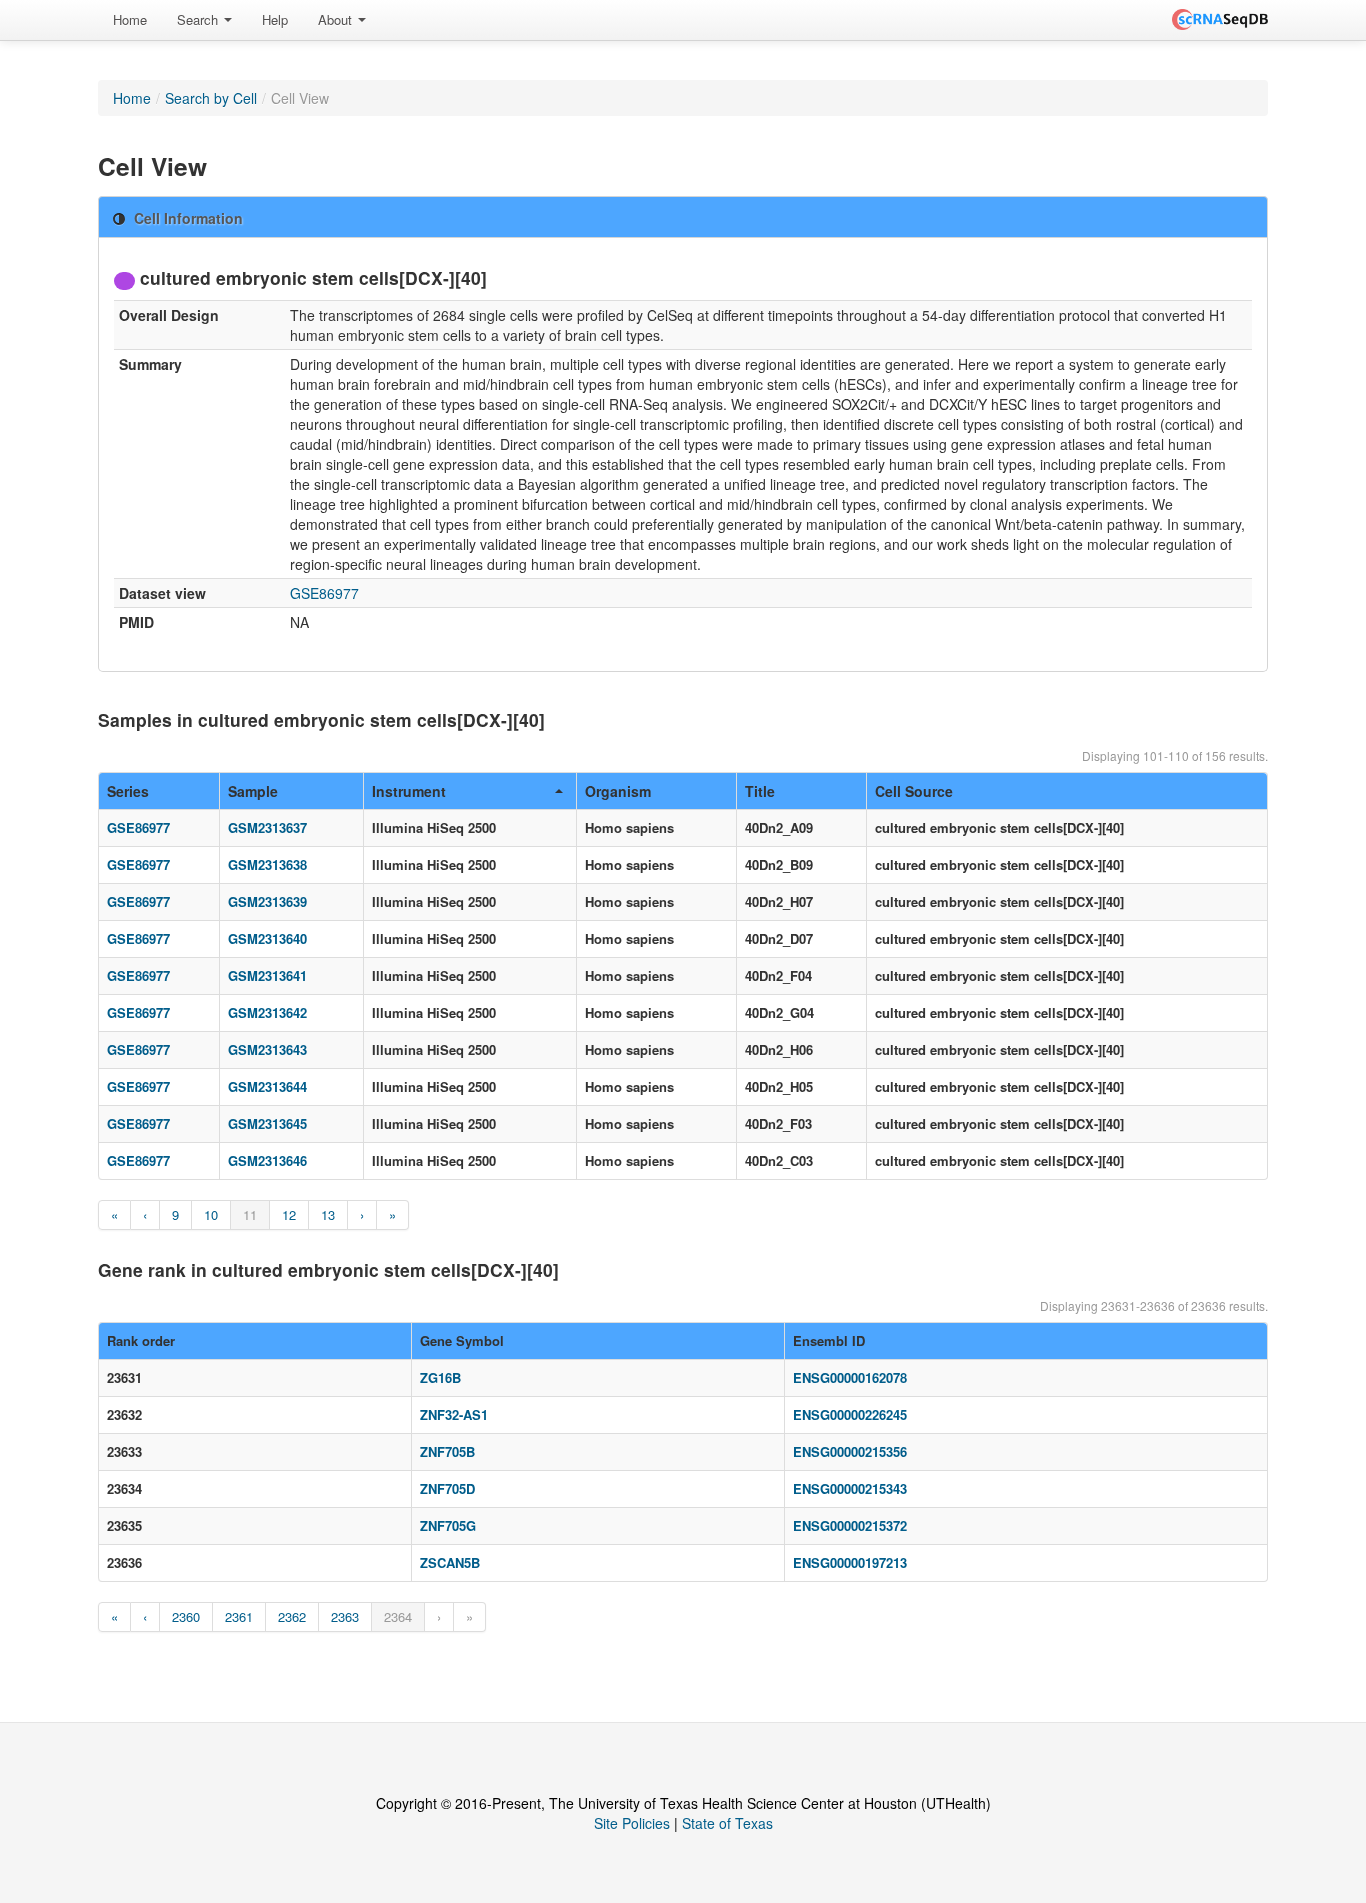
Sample (253, 791)
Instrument (409, 791)
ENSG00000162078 (850, 1377)
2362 (292, 1616)
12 (289, 1214)
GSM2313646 (267, 1160)
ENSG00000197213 (850, 1562)
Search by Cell (211, 98)
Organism (618, 791)
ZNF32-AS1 (454, 1414)
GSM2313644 (267, 1086)
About (337, 19)
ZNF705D (447, 1488)
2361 (239, 1616)
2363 (345, 1616)
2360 (186, 1616)
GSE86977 (324, 593)
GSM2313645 (267, 1123)
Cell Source (914, 791)
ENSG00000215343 (850, 1488)
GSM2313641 (267, 975)
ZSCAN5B (450, 1562)
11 (250, 1214)
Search (199, 19)
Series (128, 791)
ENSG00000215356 (850, 1451)
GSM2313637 (267, 827)
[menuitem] (130, 20)
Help (275, 19)
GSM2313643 (267, 1049)
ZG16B (440, 1377)
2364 (398, 1616)
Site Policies (632, 1823)
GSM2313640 (267, 938)
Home (130, 19)
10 (211, 1214)
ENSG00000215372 (850, 1525)
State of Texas (727, 1823)
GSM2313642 (267, 1012)
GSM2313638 (267, 864)
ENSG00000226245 (850, 1414)
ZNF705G (448, 1525)
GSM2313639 (267, 901)
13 (328, 1214)
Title (760, 791)
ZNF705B (447, 1451)
